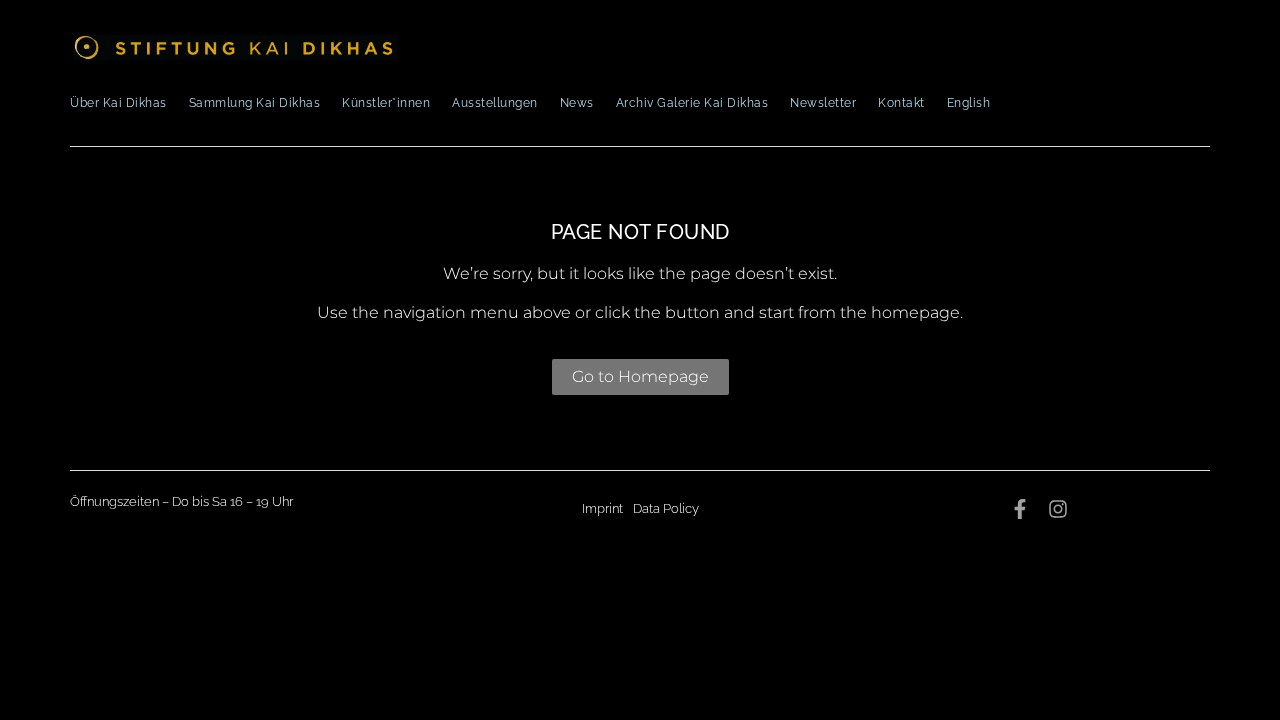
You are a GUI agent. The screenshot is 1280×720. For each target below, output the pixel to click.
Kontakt (901, 103)
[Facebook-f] (1020, 509)
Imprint (602, 508)
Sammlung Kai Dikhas (255, 103)
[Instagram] (1058, 509)
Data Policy (666, 508)
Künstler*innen (386, 103)
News (577, 103)
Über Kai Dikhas (118, 103)
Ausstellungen (495, 103)
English (969, 103)
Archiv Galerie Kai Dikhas (692, 103)
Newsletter (823, 103)
